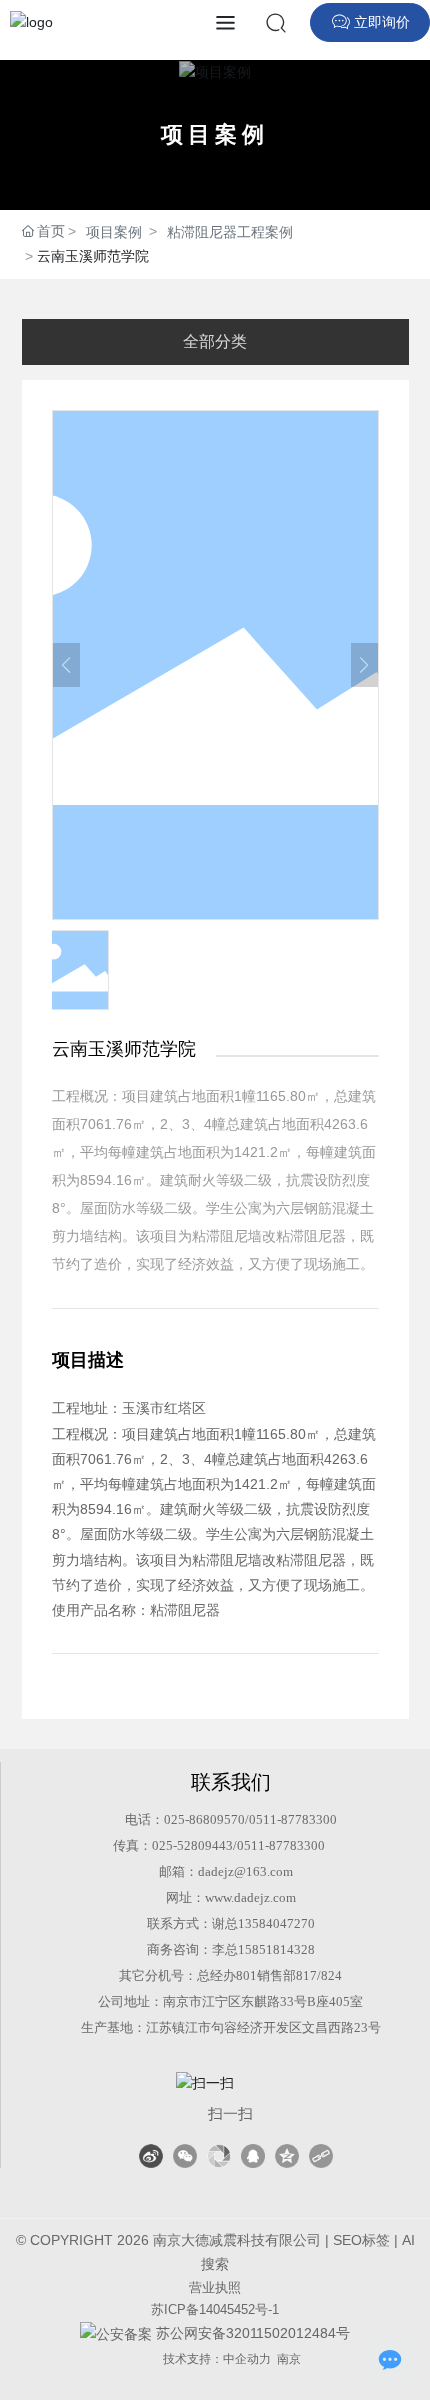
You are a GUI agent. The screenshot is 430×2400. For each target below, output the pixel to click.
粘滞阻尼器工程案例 (230, 232)
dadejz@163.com (245, 1871)
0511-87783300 (293, 1819)
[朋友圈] (219, 2156)
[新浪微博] (151, 2156)
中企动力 (247, 2359)
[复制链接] (321, 2156)
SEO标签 (361, 2240)
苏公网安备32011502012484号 (251, 2333)
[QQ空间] (287, 2156)
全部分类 (215, 341)
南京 (289, 2359)
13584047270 (276, 1923)
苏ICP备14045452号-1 (215, 2309)
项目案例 (215, 134)
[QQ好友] (253, 2156)
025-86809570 (204, 1819)
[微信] (185, 2156)
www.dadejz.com (250, 1897)
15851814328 (276, 1949)
